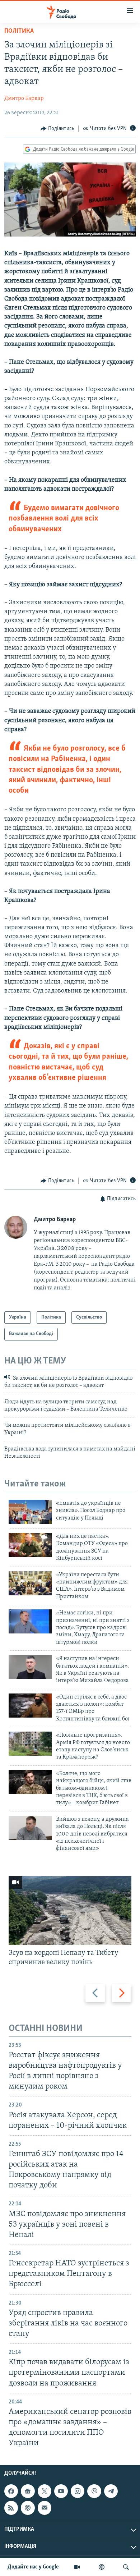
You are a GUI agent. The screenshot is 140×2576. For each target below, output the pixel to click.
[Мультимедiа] (77, 2567)
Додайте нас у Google (33, 2567)
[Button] (57, 129)
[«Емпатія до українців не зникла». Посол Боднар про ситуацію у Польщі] (30, 1512)
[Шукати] (126, 2567)
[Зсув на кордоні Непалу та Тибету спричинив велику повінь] (70, 1911)
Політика (19, 31)
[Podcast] (28, 2508)
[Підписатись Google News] (28, 2491)
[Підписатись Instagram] (78, 2491)
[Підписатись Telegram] (111, 2491)
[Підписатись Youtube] (61, 2491)
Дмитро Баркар (24, 98)
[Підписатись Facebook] (11, 2491)
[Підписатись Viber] (94, 2491)
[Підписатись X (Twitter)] (45, 2491)
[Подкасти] (102, 2567)
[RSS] (11, 2508)
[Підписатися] (45, 2508)
